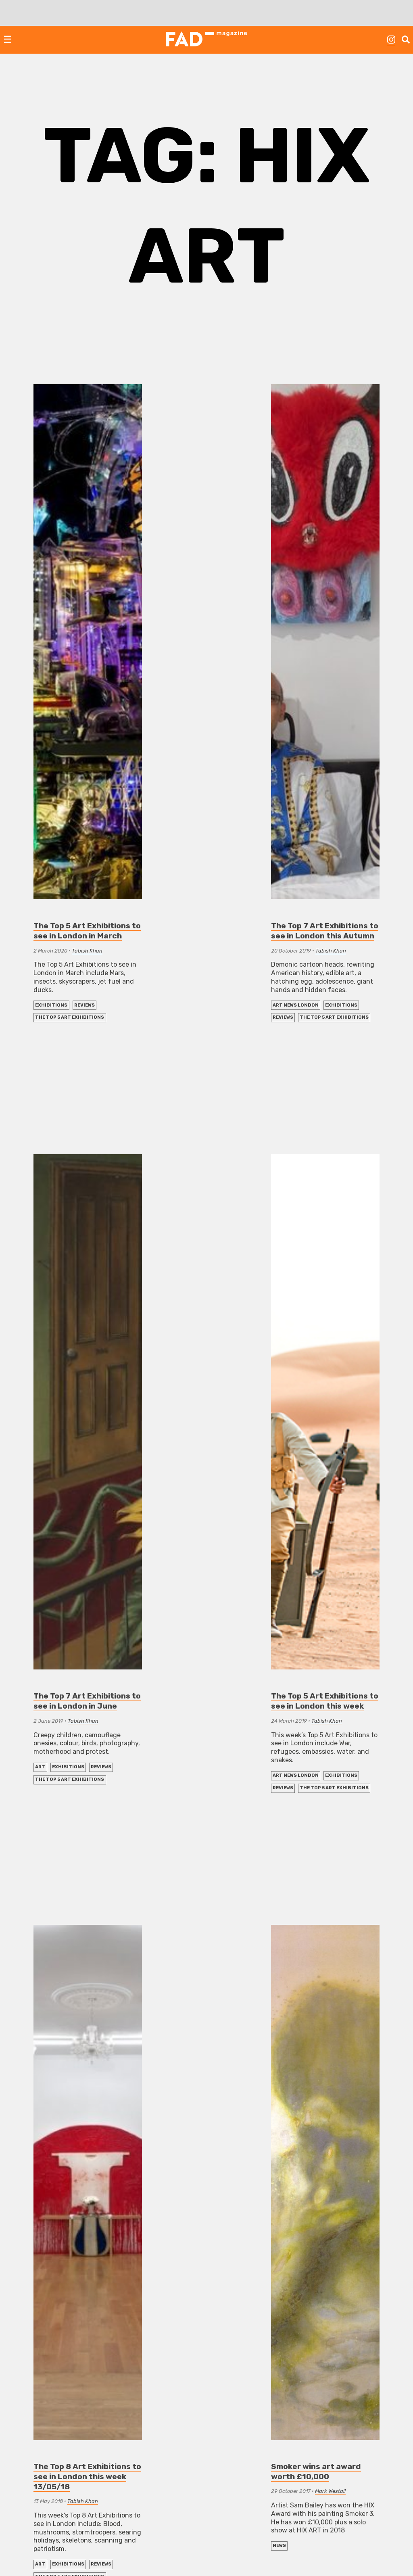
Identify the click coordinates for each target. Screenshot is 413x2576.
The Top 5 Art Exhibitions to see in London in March (87, 931)
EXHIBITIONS (51, 1005)
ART (40, 1767)
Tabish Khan (87, 951)
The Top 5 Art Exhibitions (70, 1017)
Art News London (296, 1005)
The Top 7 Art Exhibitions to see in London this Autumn (325, 931)
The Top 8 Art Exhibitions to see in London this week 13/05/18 (87, 2477)
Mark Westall (330, 2491)
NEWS (279, 2546)
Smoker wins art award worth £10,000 (316, 2472)
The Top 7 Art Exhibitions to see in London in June (87, 1701)
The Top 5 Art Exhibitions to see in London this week (325, 1701)
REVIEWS (84, 1005)
